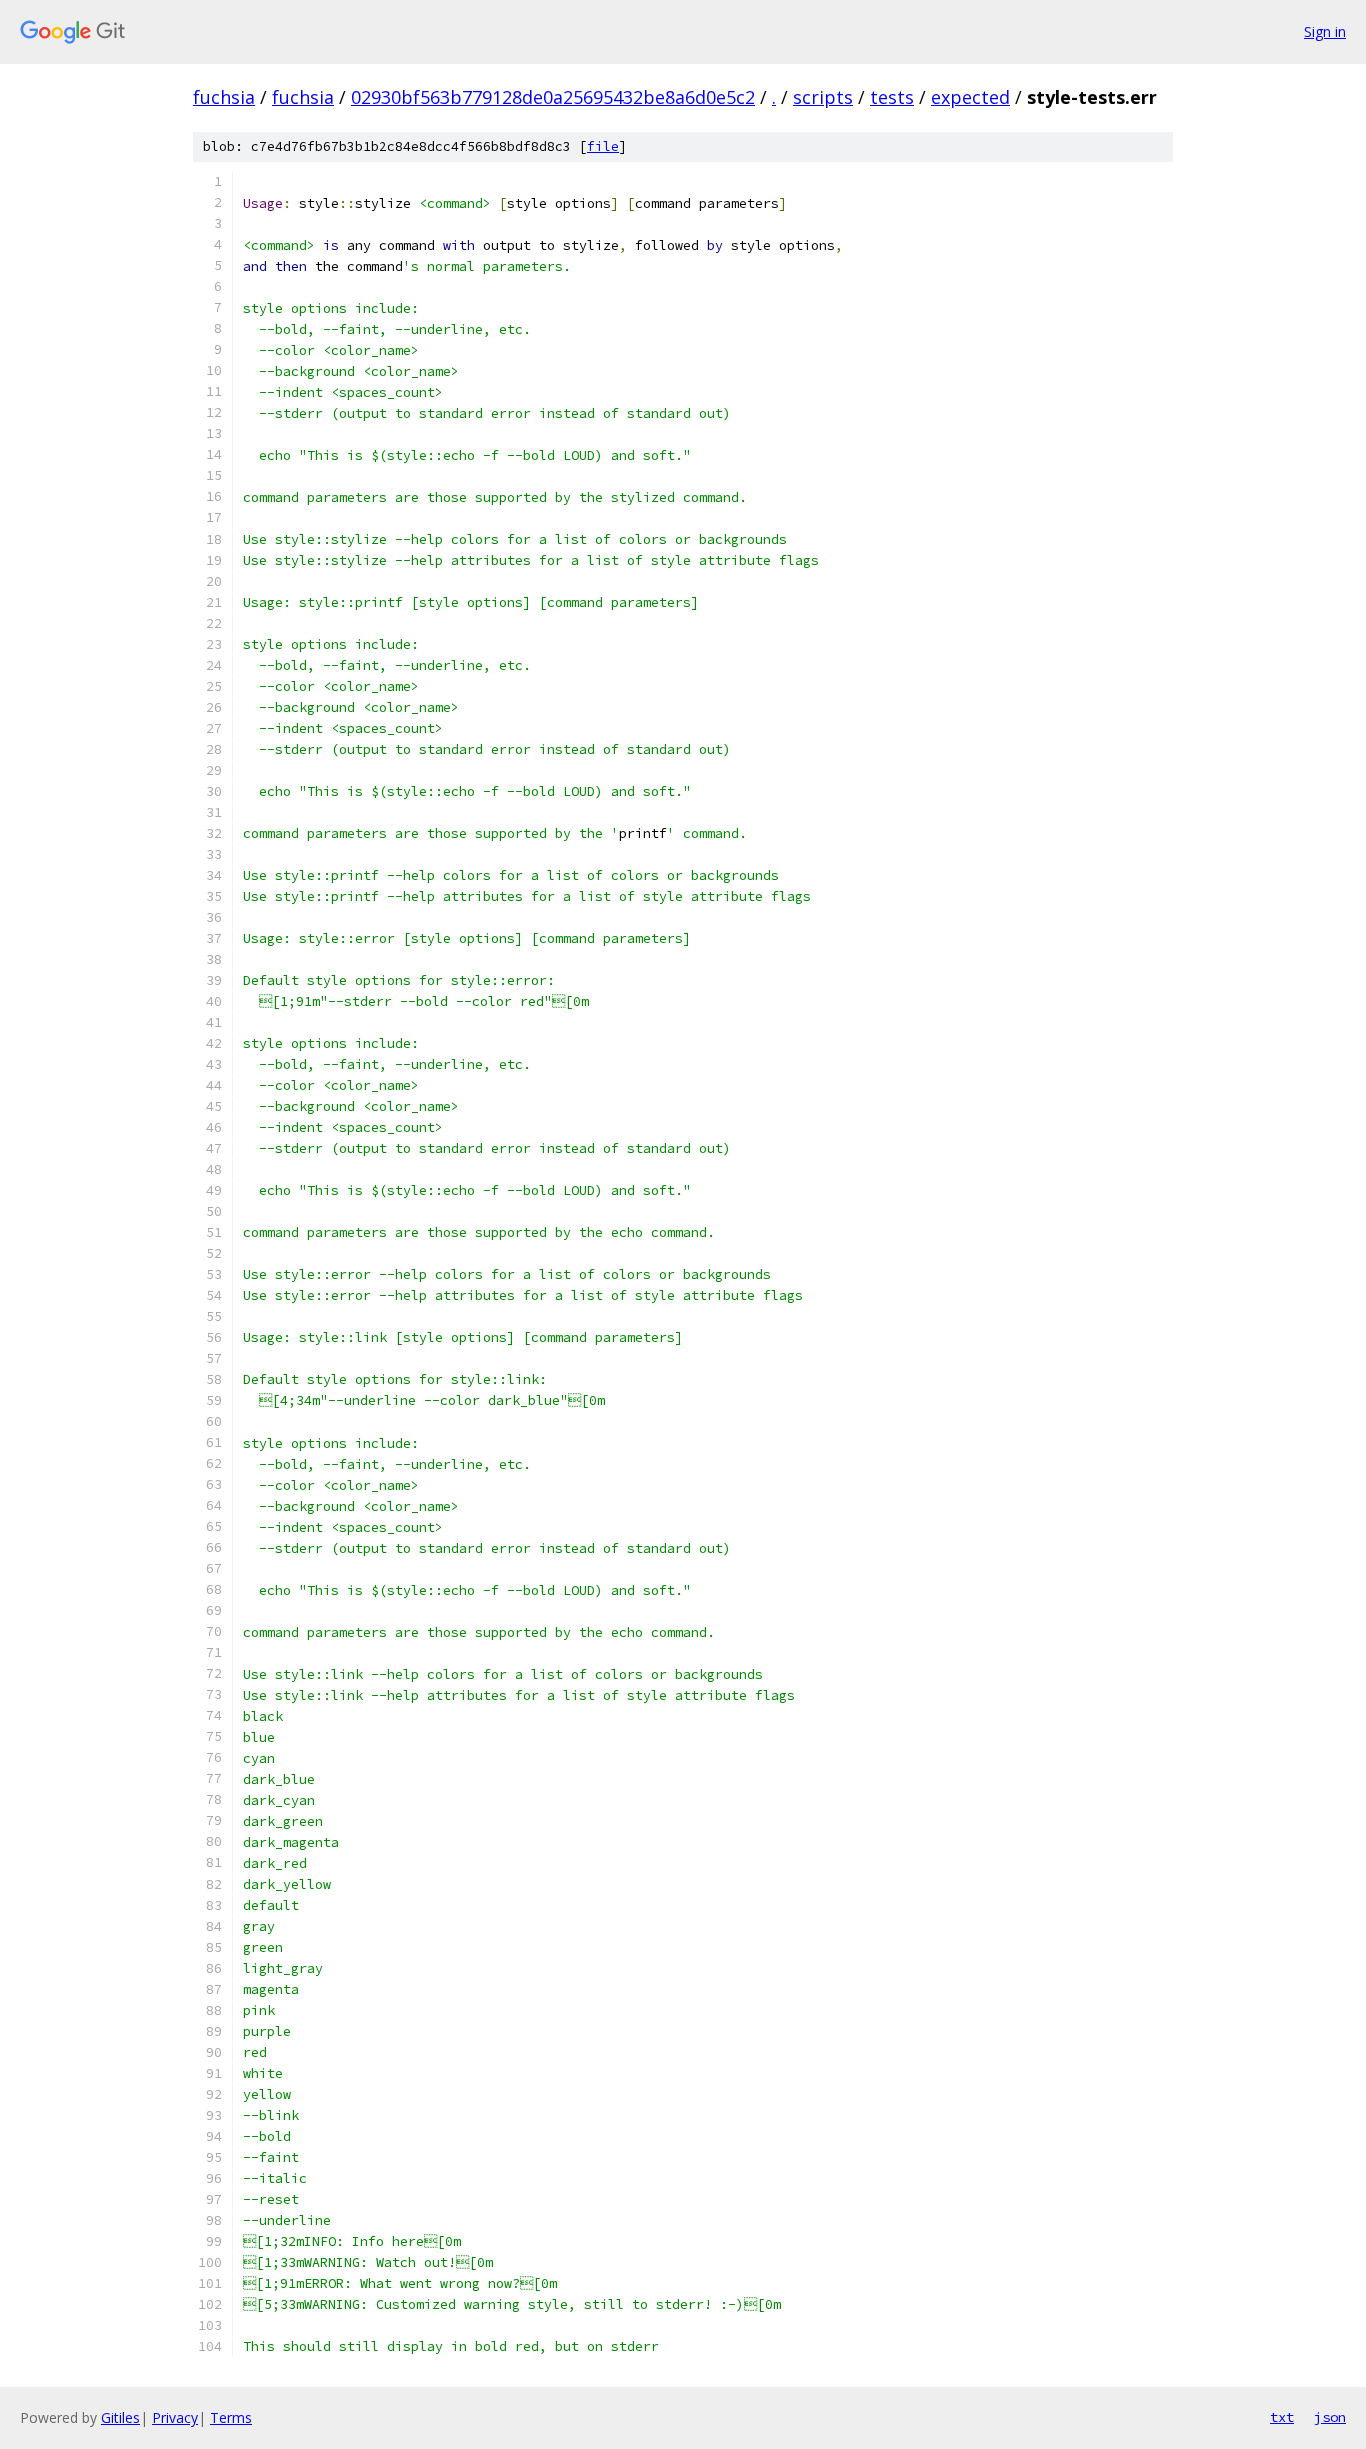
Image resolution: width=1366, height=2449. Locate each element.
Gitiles (120, 2417)
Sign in (1325, 31)
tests (892, 97)
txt (1282, 2417)
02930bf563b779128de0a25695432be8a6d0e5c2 (553, 97)
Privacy (175, 2417)
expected (970, 97)
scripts (823, 97)
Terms (231, 2417)
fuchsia (224, 97)
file (603, 146)
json (1330, 2417)
